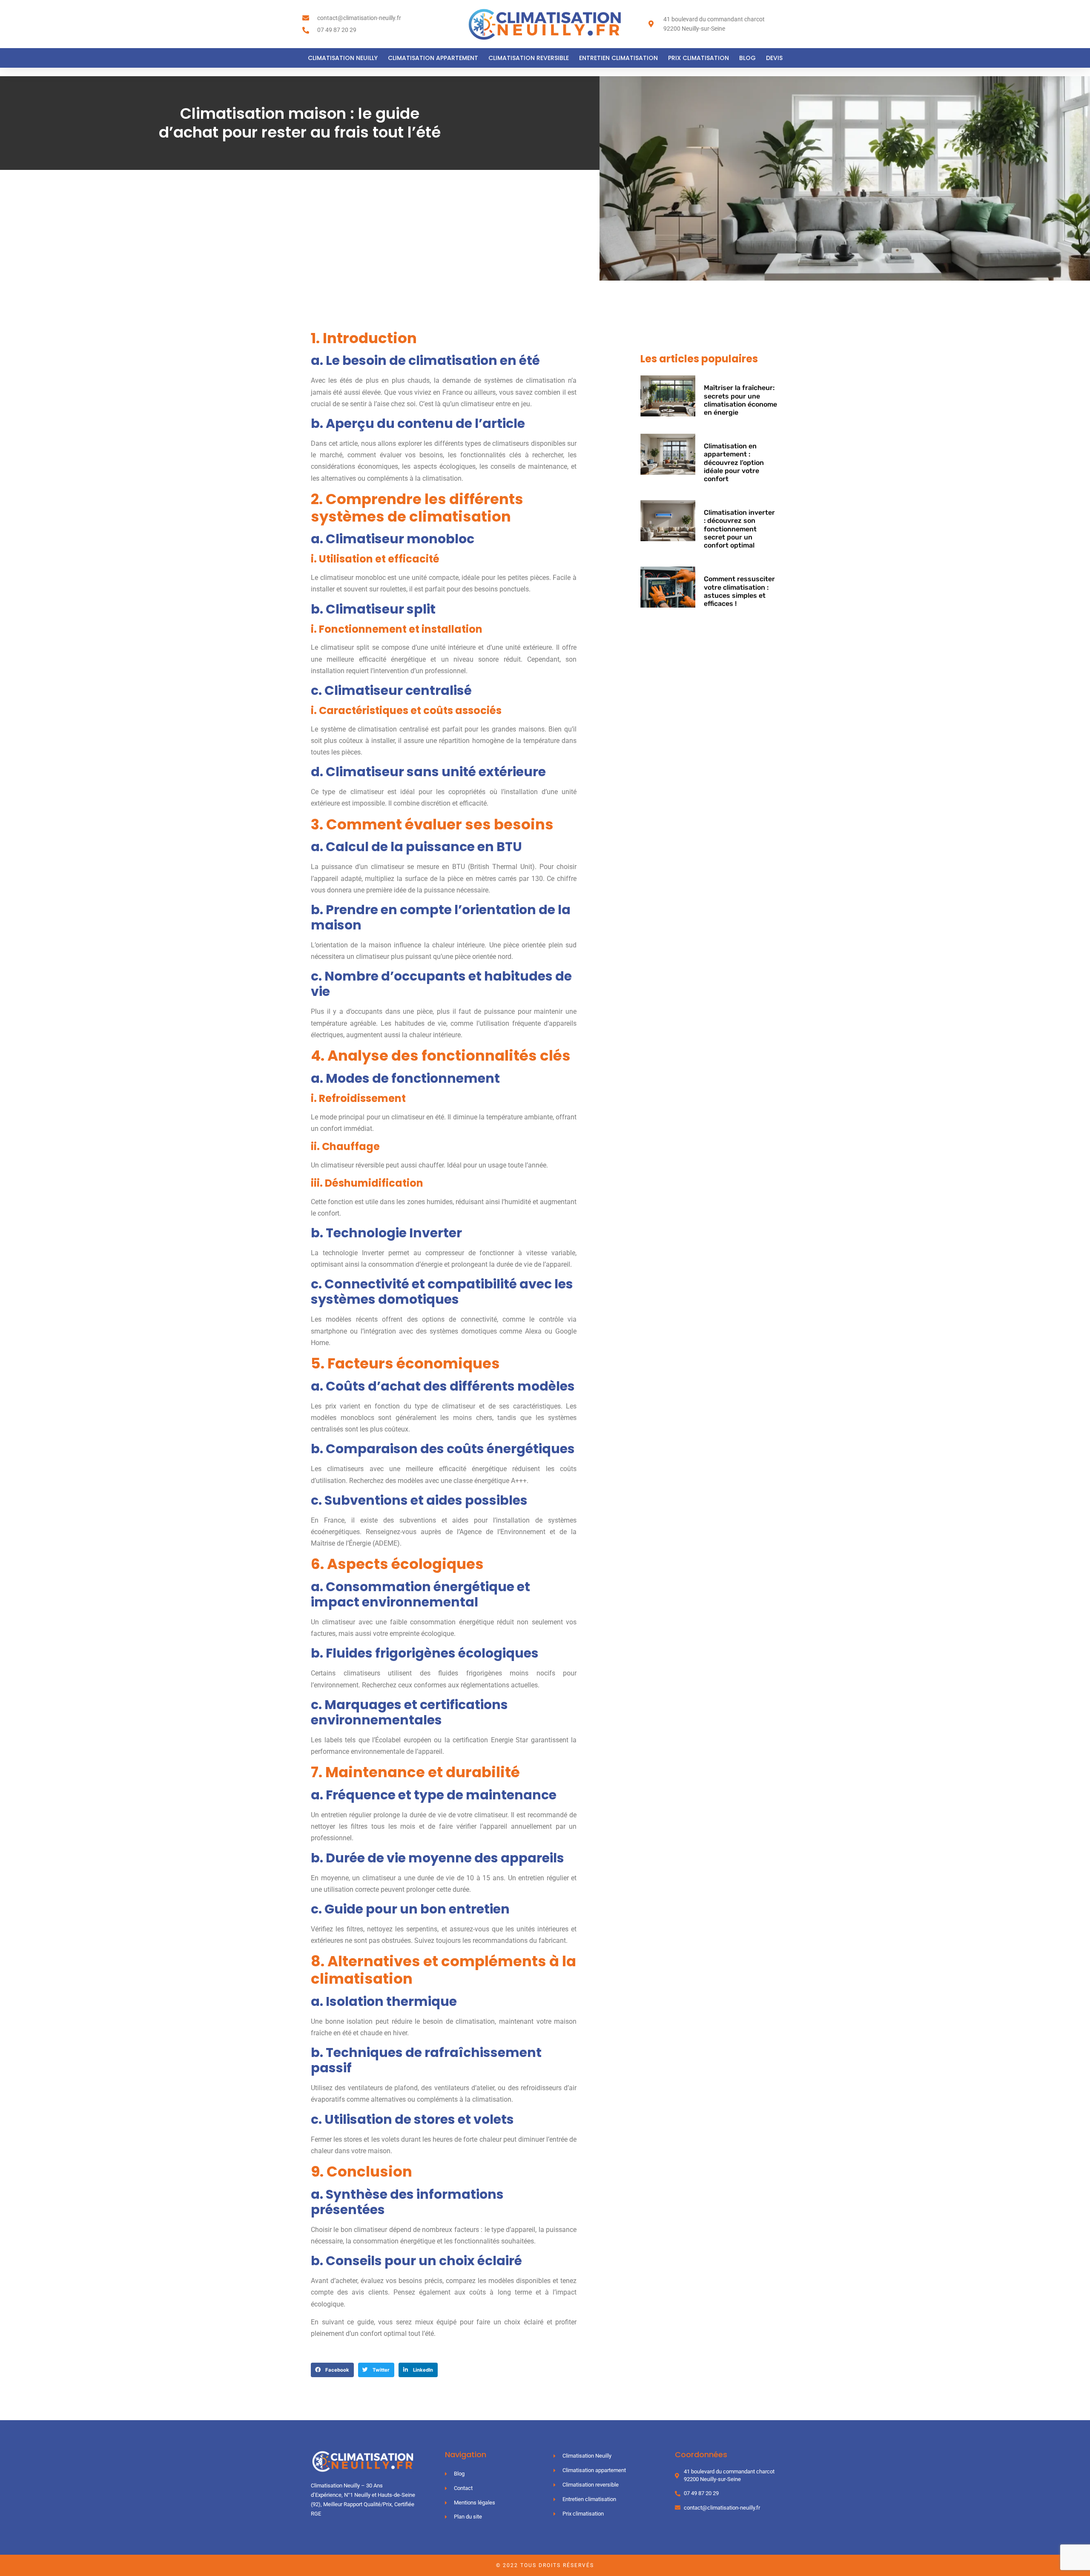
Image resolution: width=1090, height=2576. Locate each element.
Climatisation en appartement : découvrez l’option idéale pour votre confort (734, 462)
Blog (747, 58)
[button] (332, 2370)
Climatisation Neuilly (343, 58)
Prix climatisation (698, 58)
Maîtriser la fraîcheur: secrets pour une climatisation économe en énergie (740, 400)
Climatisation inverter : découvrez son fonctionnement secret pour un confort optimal (739, 529)
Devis (774, 58)
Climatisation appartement (433, 58)
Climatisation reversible (529, 58)
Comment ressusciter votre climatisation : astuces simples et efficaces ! (739, 591)
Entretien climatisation (618, 58)
